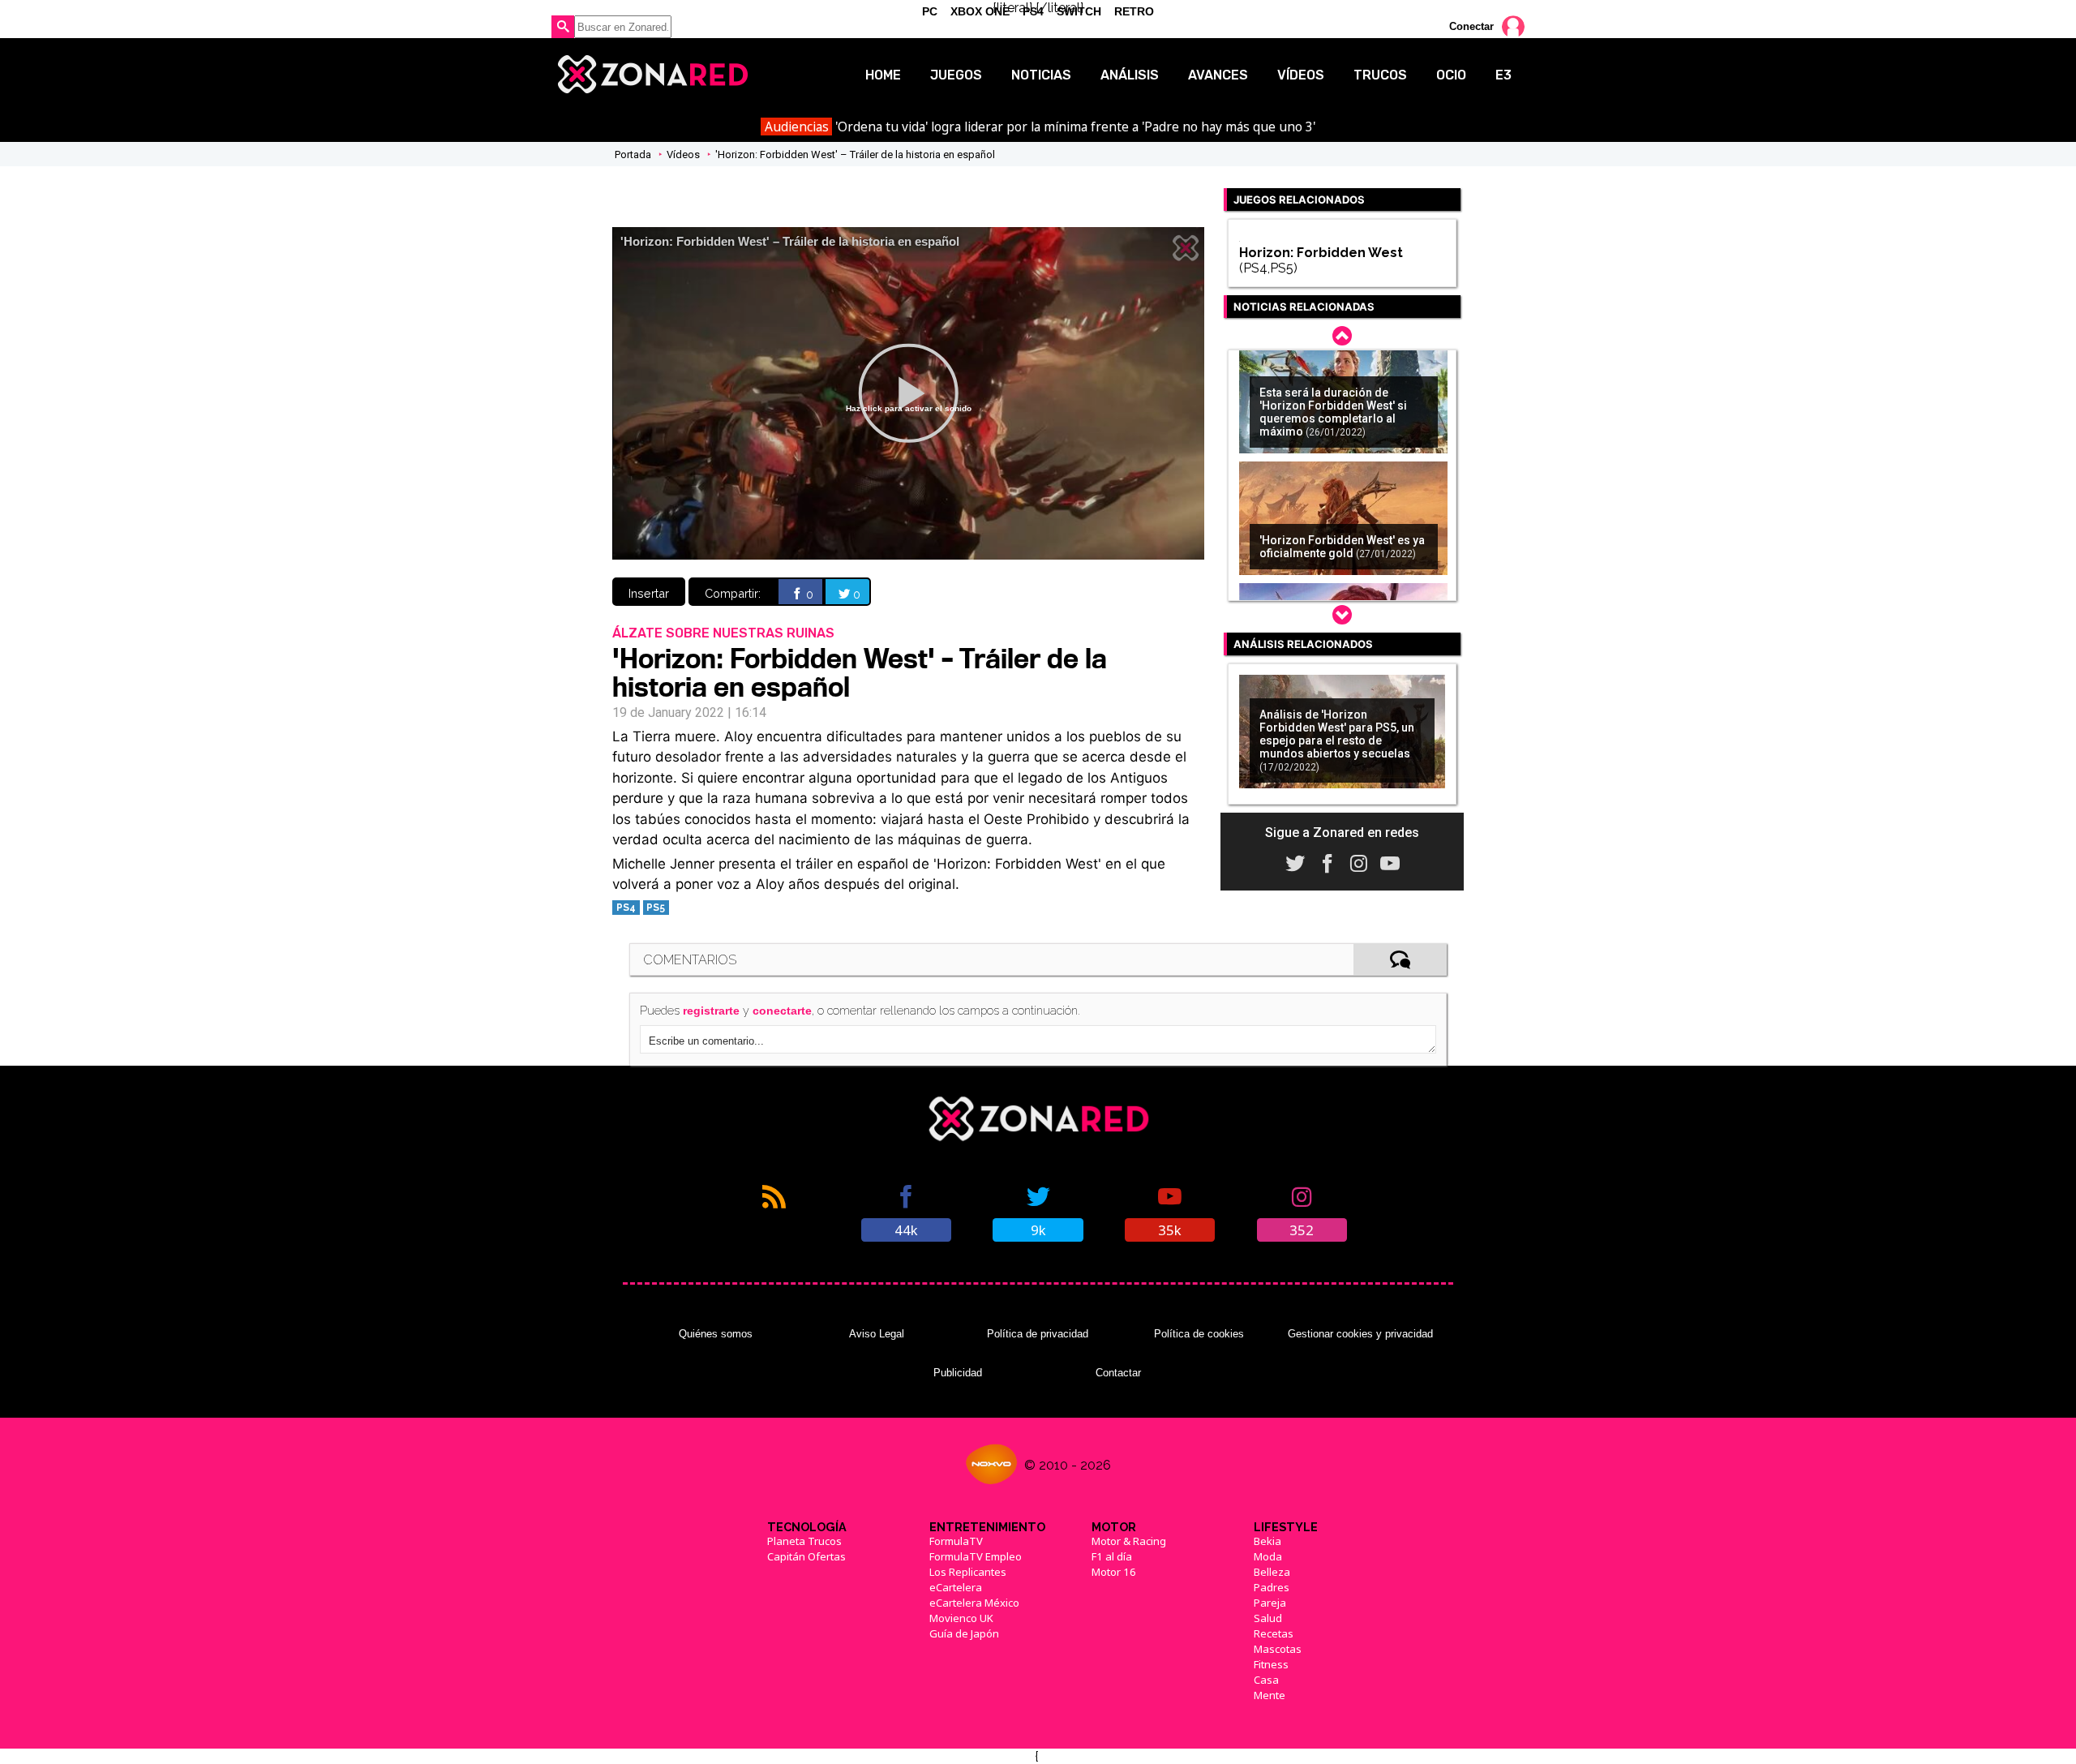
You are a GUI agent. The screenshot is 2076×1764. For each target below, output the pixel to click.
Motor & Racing (1129, 1541)
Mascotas (1278, 1649)
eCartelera (956, 1587)
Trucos (1380, 75)
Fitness (1271, 1664)
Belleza (1272, 1572)
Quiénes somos (716, 1334)
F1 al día (1112, 1556)
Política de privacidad (1038, 1334)
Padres (1272, 1587)
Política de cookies (1199, 1334)
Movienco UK (961, 1618)
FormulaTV (956, 1541)
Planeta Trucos (804, 1541)
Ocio (1451, 75)
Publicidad (958, 1373)
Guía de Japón (964, 1633)
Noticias (1041, 75)
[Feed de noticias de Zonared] (774, 1212)
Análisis (1130, 75)
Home (883, 75)
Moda (1268, 1556)
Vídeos (1301, 75)
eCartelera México (974, 1603)
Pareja (1270, 1603)
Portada (633, 155)
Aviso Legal (877, 1334)
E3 (1503, 75)
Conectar (1471, 26)
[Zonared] (652, 75)
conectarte (782, 1011)
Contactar (1118, 1373)
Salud (1268, 1618)
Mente (1270, 1695)
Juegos (956, 75)
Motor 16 (1114, 1572)
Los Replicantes (968, 1572)
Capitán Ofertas (806, 1556)
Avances (1218, 75)
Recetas (1274, 1633)
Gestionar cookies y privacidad (1360, 1334)
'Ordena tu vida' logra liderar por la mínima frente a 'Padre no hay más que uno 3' (1040, 127)
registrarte (711, 1011)
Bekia (1267, 1541)
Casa (1266, 1680)
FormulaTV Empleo (976, 1556)
